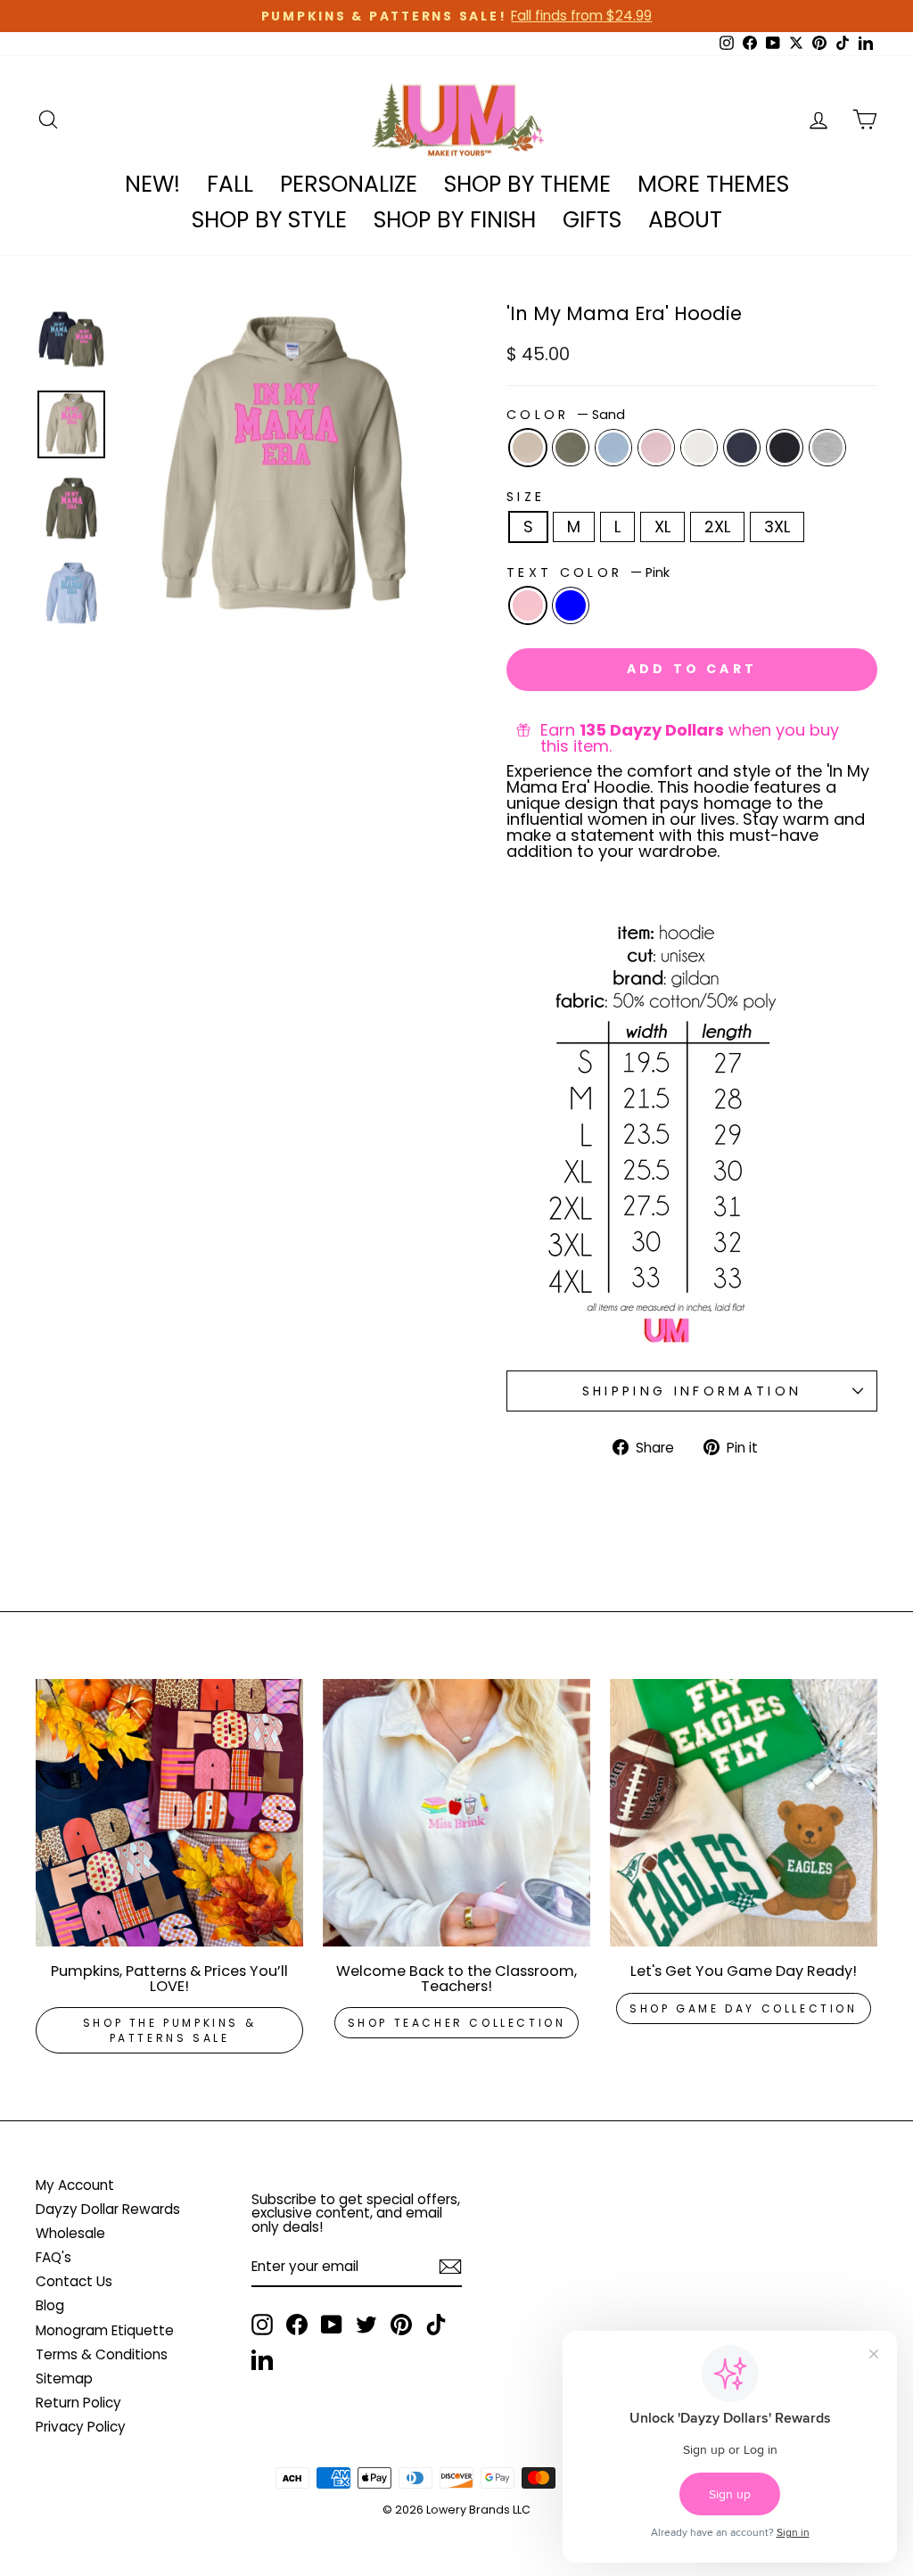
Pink (528, 605)
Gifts (592, 220)
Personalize (349, 184)
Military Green (571, 448)
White (699, 448)
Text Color (588, 572)
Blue (571, 605)
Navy (742, 448)
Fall (230, 184)
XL (662, 527)
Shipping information (692, 1391)
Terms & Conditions (102, 2354)
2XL (717, 527)
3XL (777, 527)
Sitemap (64, 2378)
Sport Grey (827, 448)
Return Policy (78, 2403)
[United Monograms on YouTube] (332, 2325)
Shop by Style (269, 220)
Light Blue (613, 448)
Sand (528, 448)
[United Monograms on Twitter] (366, 2325)
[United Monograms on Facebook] (297, 2325)
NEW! (152, 184)
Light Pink (656, 448)
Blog (50, 2305)
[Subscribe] (450, 2267)
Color (566, 415)
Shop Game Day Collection (743, 2008)
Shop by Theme (527, 184)
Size (526, 497)
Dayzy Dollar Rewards (108, 2209)
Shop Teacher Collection (457, 2023)
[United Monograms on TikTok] (436, 2325)
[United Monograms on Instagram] (262, 2325)
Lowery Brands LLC (478, 2510)
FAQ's (53, 2257)
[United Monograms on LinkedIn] (262, 2359)
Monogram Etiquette (105, 2330)
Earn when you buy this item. (690, 738)
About (685, 220)
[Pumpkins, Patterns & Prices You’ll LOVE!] (169, 1813)
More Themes (713, 184)
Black (785, 448)
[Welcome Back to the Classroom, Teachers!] (456, 1813)
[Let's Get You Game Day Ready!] (744, 1813)
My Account (75, 2185)
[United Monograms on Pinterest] (401, 2325)
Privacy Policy (81, 2427)
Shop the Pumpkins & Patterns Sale (169, 2030)
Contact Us (74, 2281)
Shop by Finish (455, 220)
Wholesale (70, 2233)
